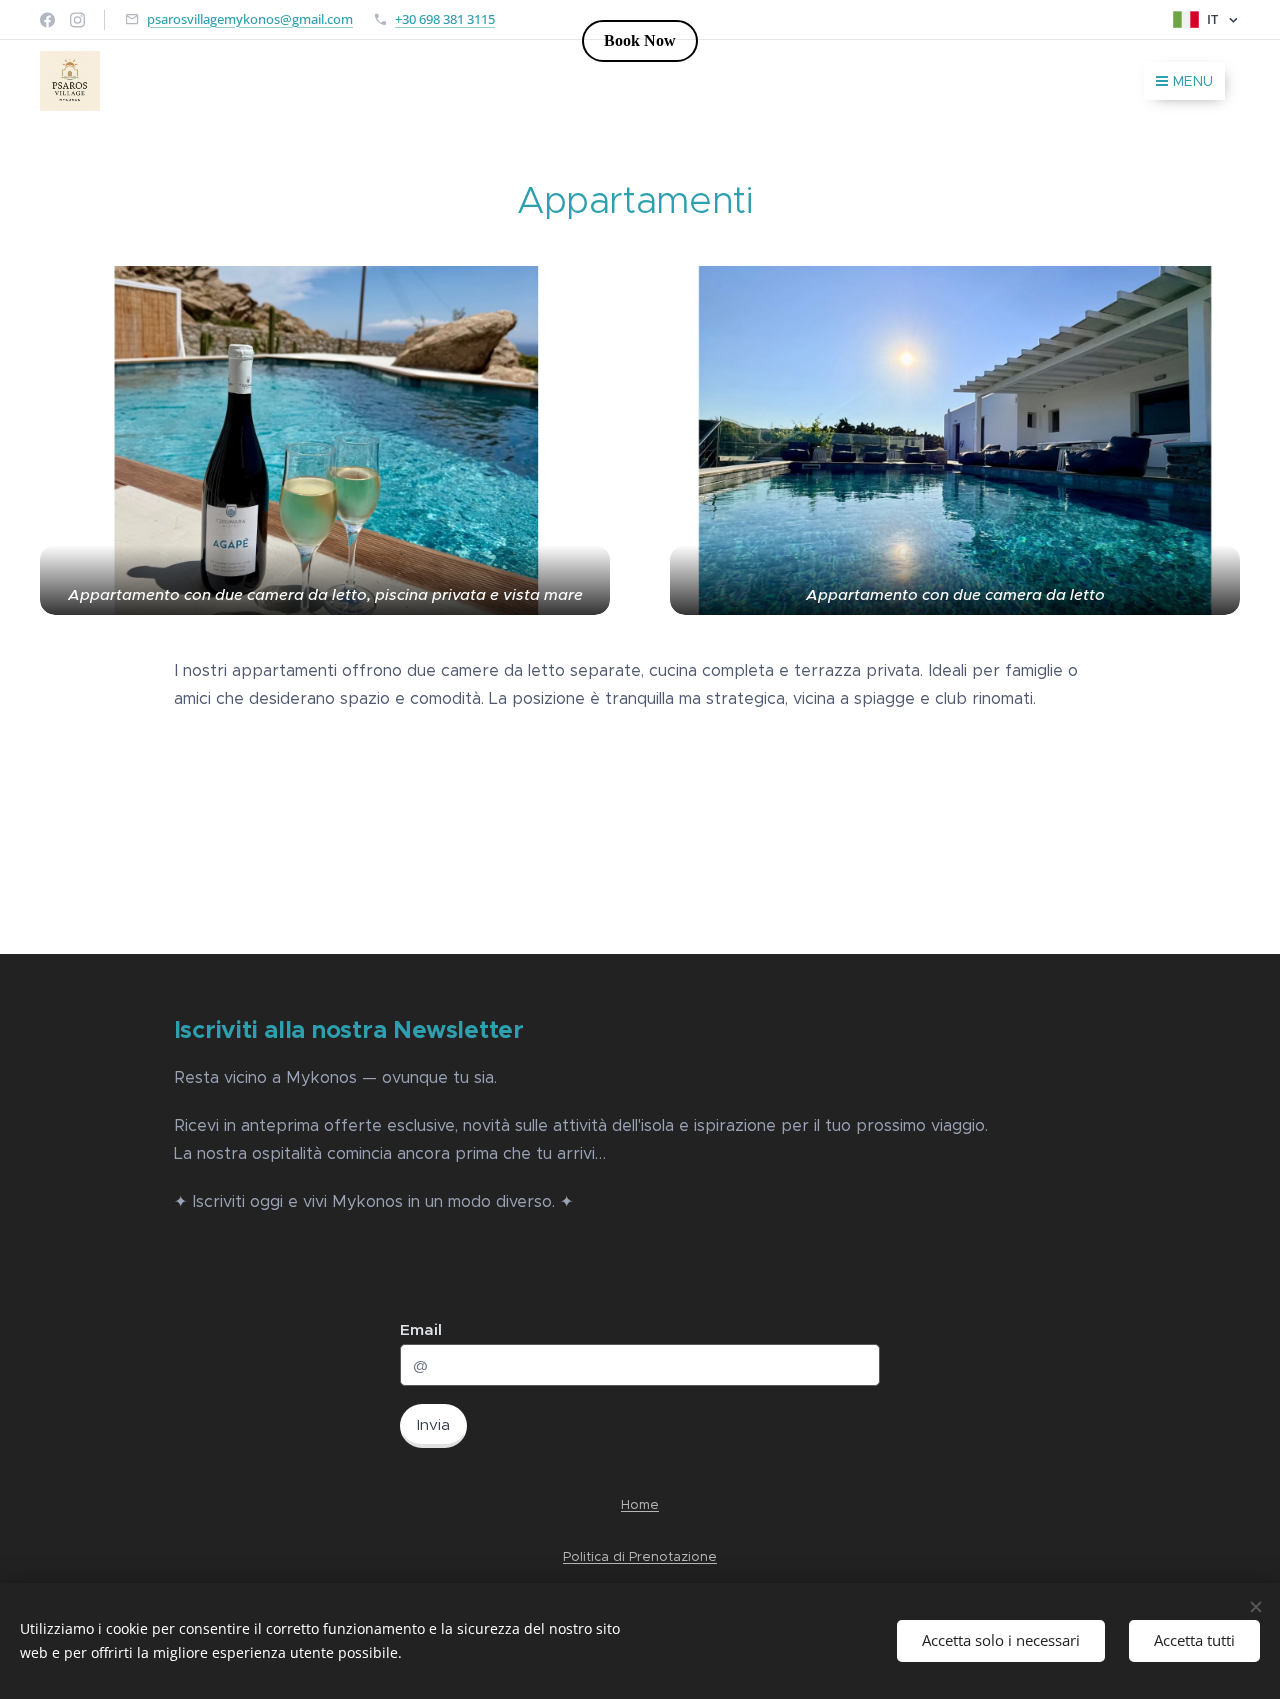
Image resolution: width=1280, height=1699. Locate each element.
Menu (1193, 81)
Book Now (640, 40)
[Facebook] (47, 20)
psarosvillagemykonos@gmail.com (250, 19)
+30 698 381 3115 (445, 19)
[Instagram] (77, 20)
